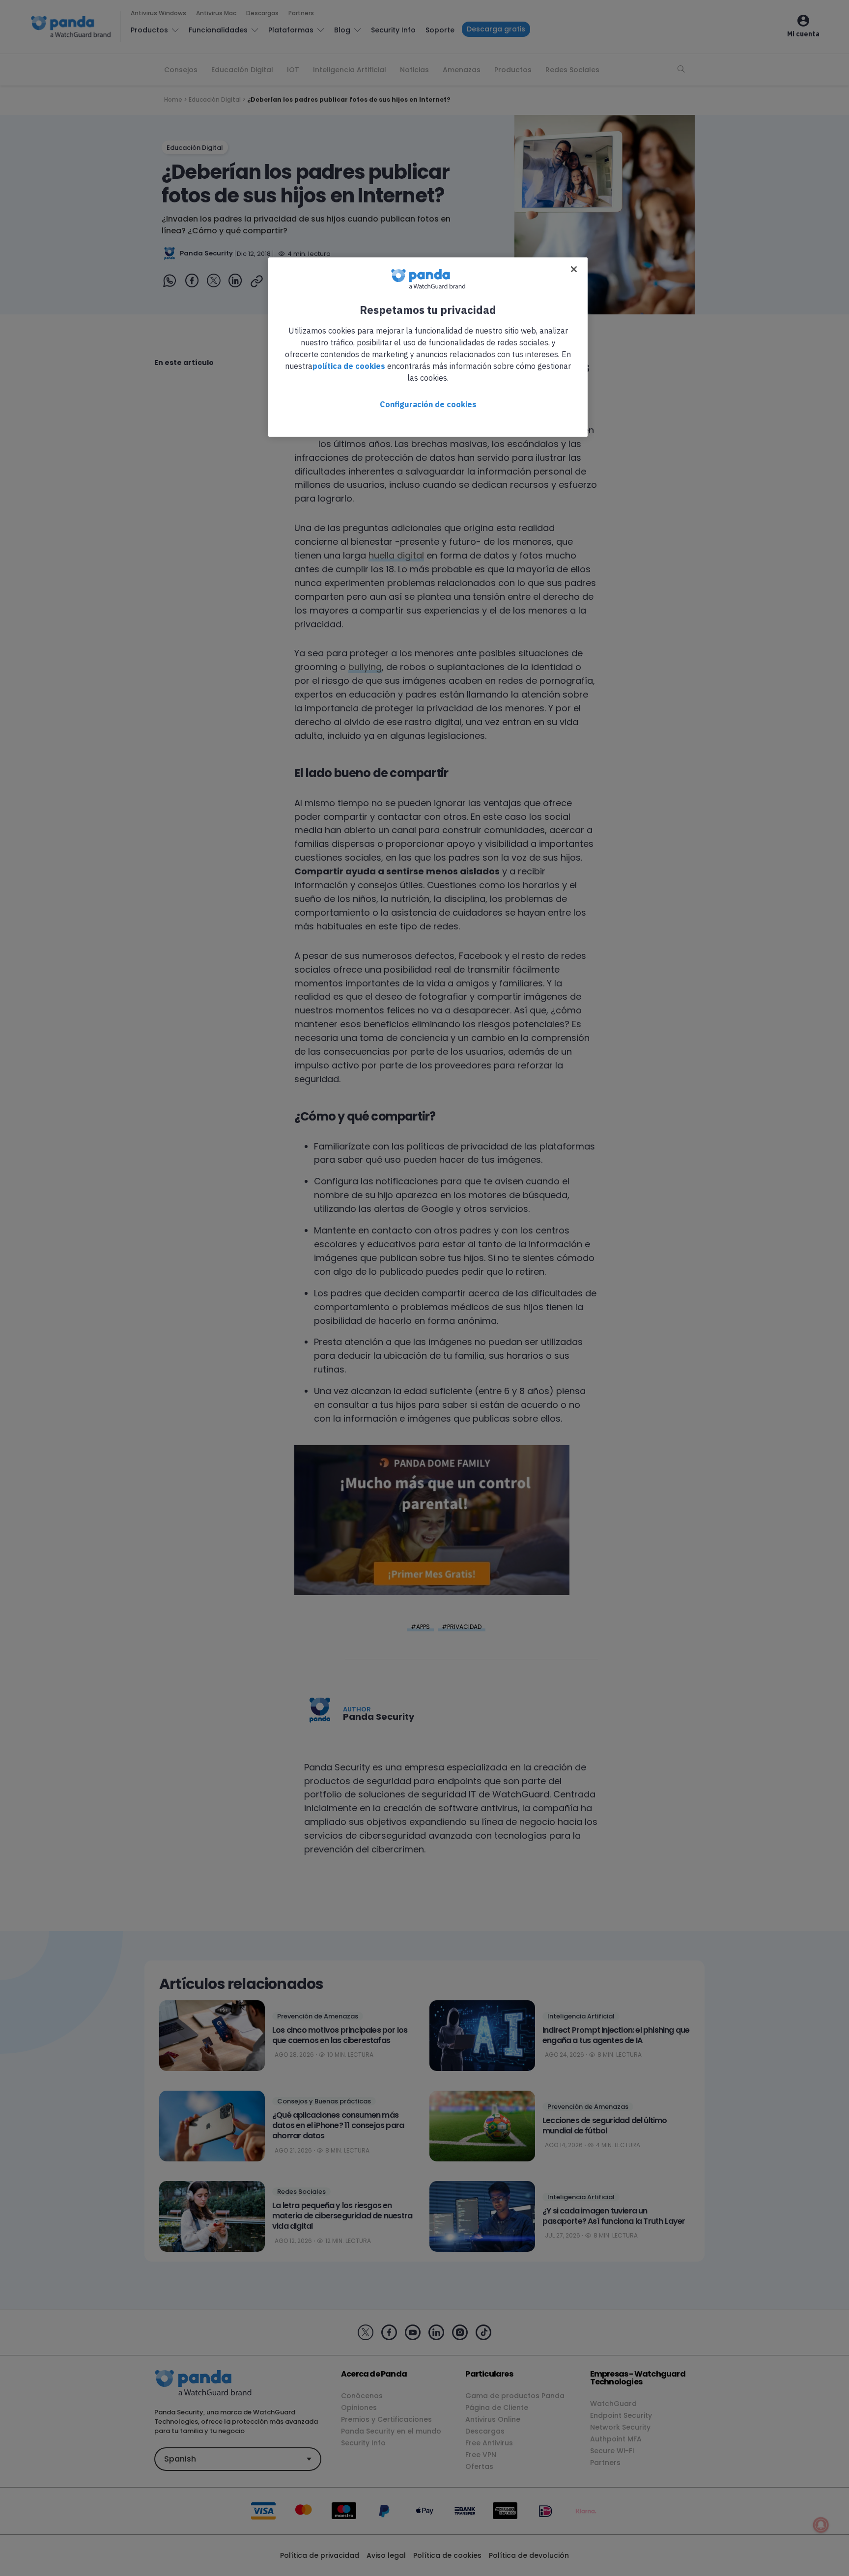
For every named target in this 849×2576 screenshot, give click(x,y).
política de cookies (349, 366)
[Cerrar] (574, 269)
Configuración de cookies (428, 404)
